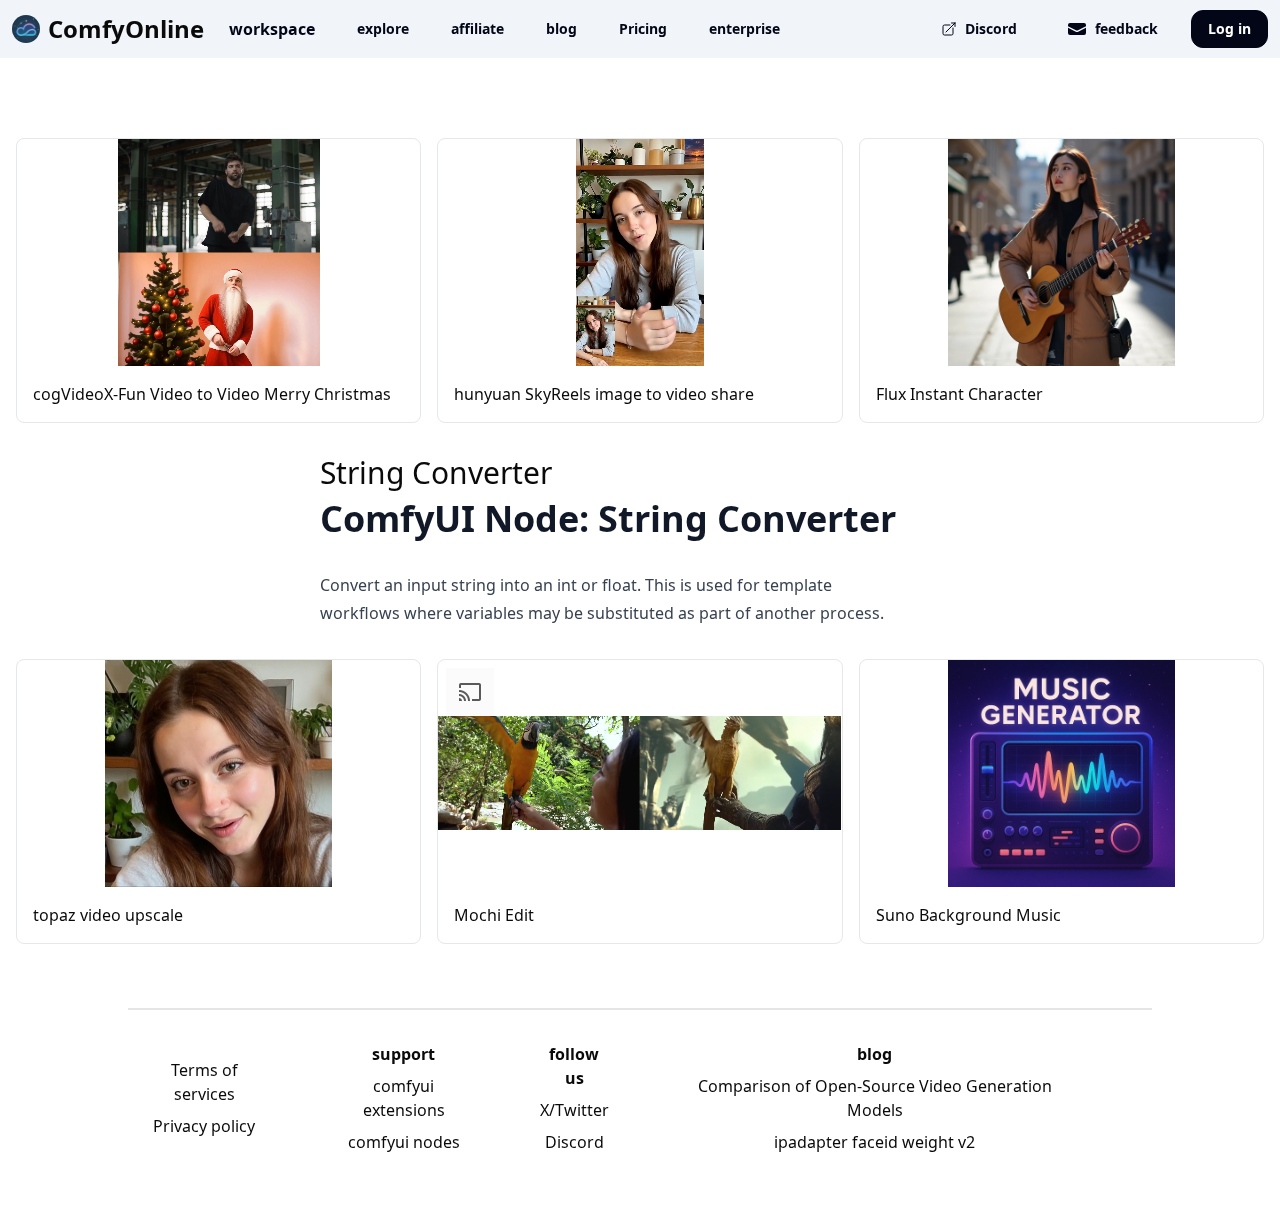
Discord (574, 1142)
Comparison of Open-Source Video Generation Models (875, 1098)
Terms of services (204, 1082)
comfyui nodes (404, 1142)
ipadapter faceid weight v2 (874, 1142)
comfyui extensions (404, 1098)
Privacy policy (204, 1126)
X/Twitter (574, 1110)
